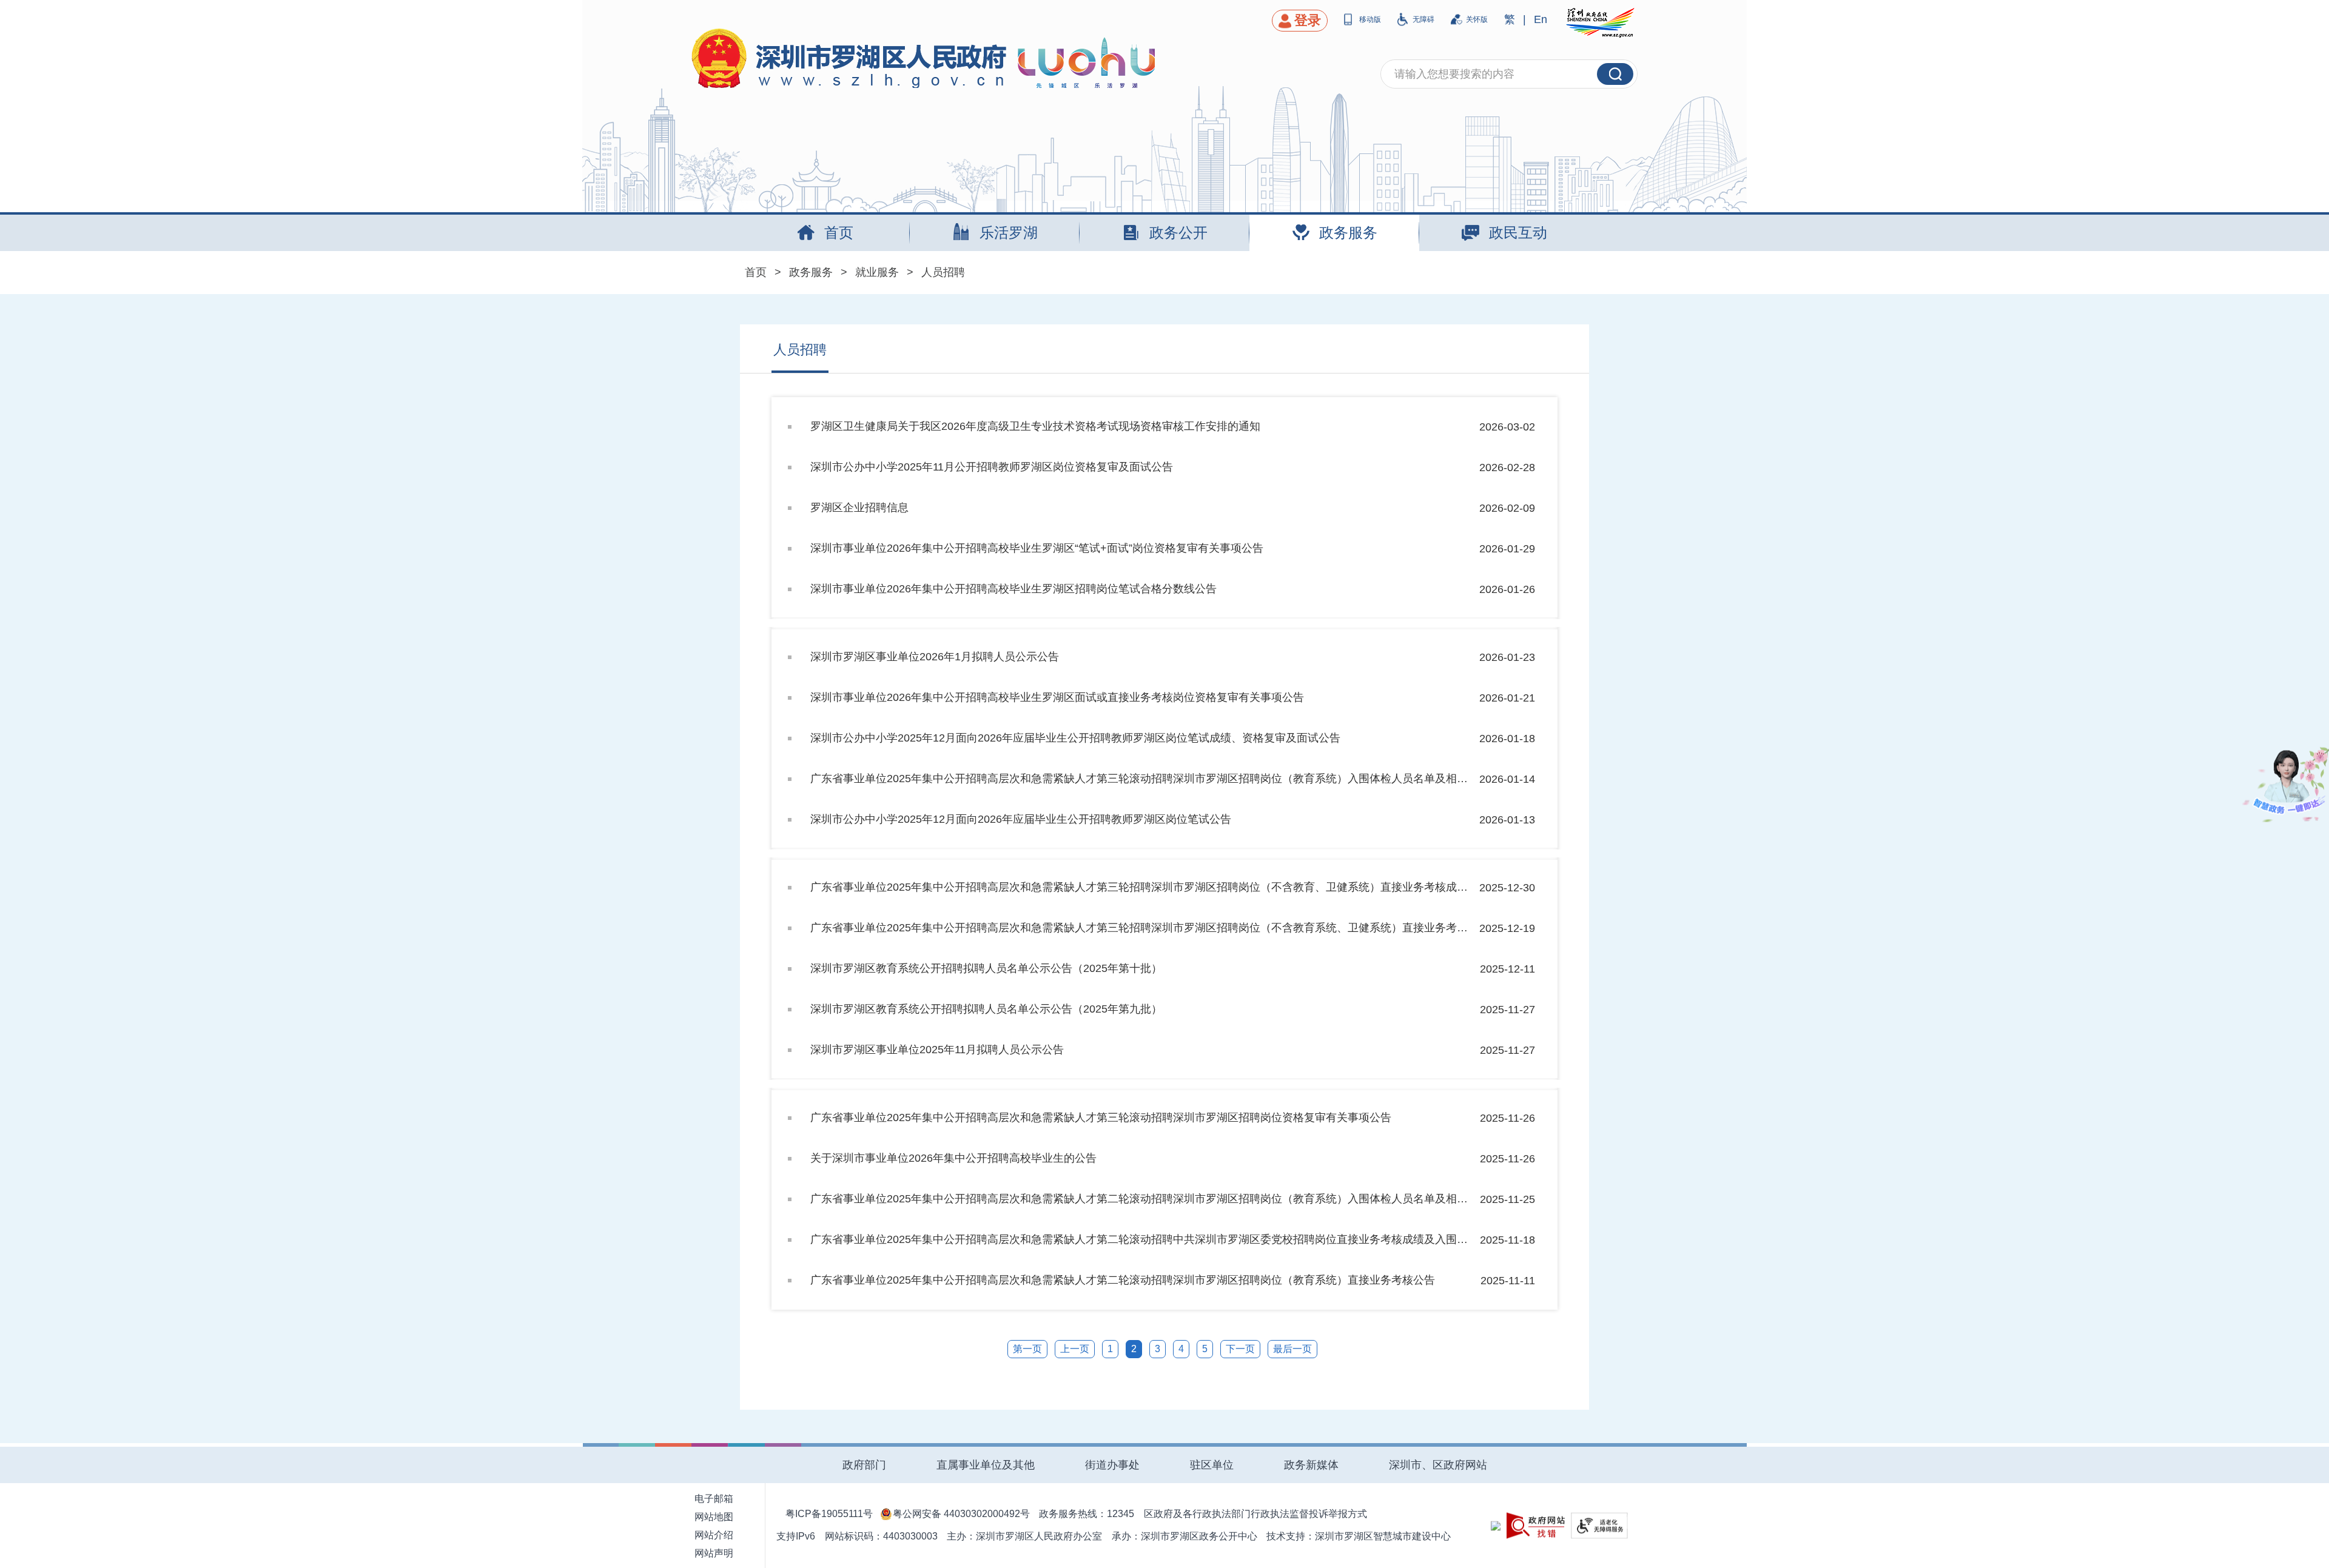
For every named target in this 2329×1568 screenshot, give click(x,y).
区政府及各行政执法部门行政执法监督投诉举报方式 (1255, 1514)
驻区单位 (1212, 1465)
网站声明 (714, 1553)
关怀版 (1477, 19)
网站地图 (714, 1517)
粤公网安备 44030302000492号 (961, 1514)
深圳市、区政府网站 (1438, 1465)
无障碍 (1423, 19)
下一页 (1240, 1349)
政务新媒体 (1311, 1465)
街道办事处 (1112, 1465)
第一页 (1027, 1349)
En (1541, 19)
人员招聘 (943, 272)
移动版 (1370, 19)
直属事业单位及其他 (986, 1465)
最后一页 (1292, 1349)
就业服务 (877, 272)
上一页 (1075, 1349)
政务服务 (811, 272)
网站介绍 (714, 1535)
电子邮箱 (714, 1499)
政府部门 (864, 1465)
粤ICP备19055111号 (829, 1514)
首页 (756, 272)
